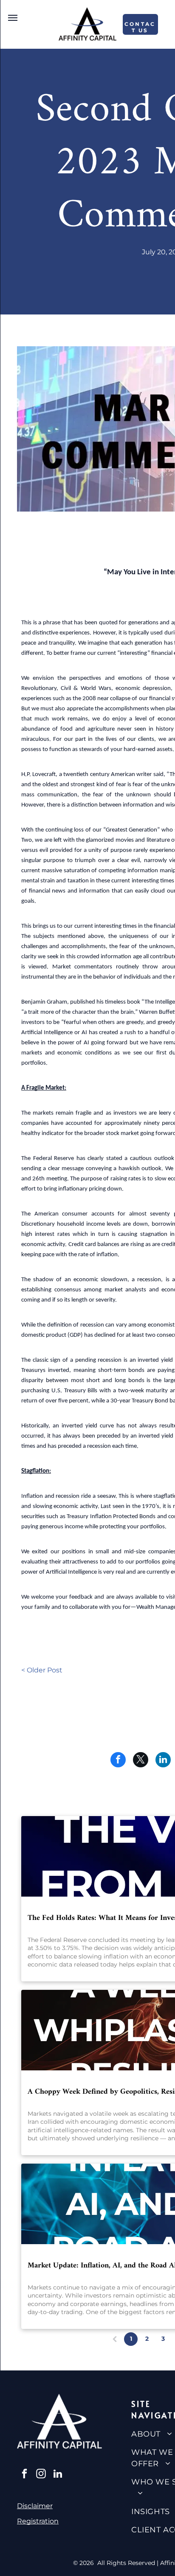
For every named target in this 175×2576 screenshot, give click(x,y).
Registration (38, 2521)
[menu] (13, 18)
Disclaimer (35, 2506)
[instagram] (41, 2475)
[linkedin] (58, 2475)
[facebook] (24, 2475)
